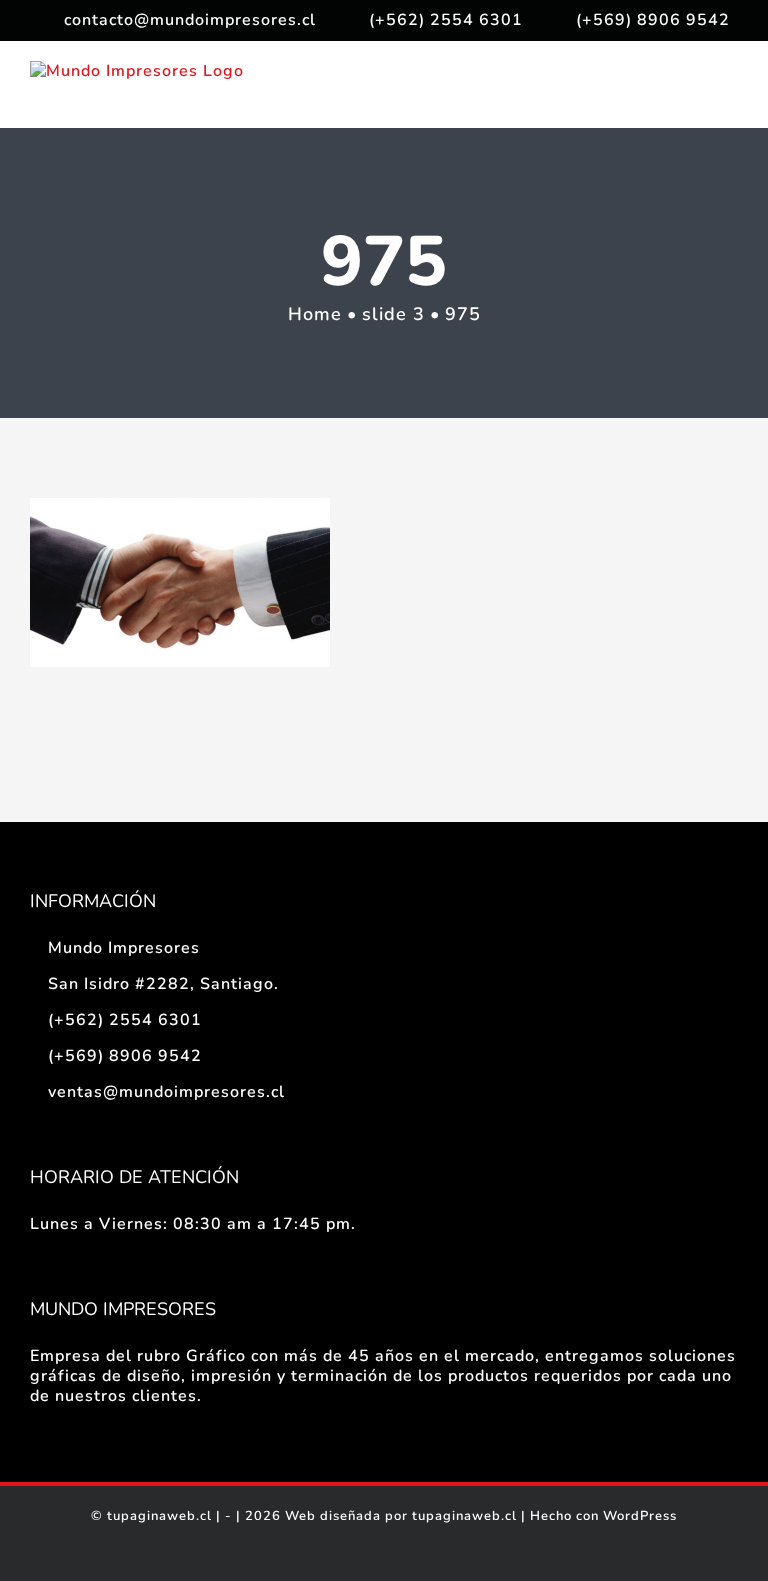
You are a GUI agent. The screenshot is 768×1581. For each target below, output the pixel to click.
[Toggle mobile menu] (729, 96)
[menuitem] (177, 20)
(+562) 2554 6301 (125, 1020)
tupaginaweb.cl (159, 1516)
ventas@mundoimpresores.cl (166, 1092)
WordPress (640, 1516)
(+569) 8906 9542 (125, 1056)
